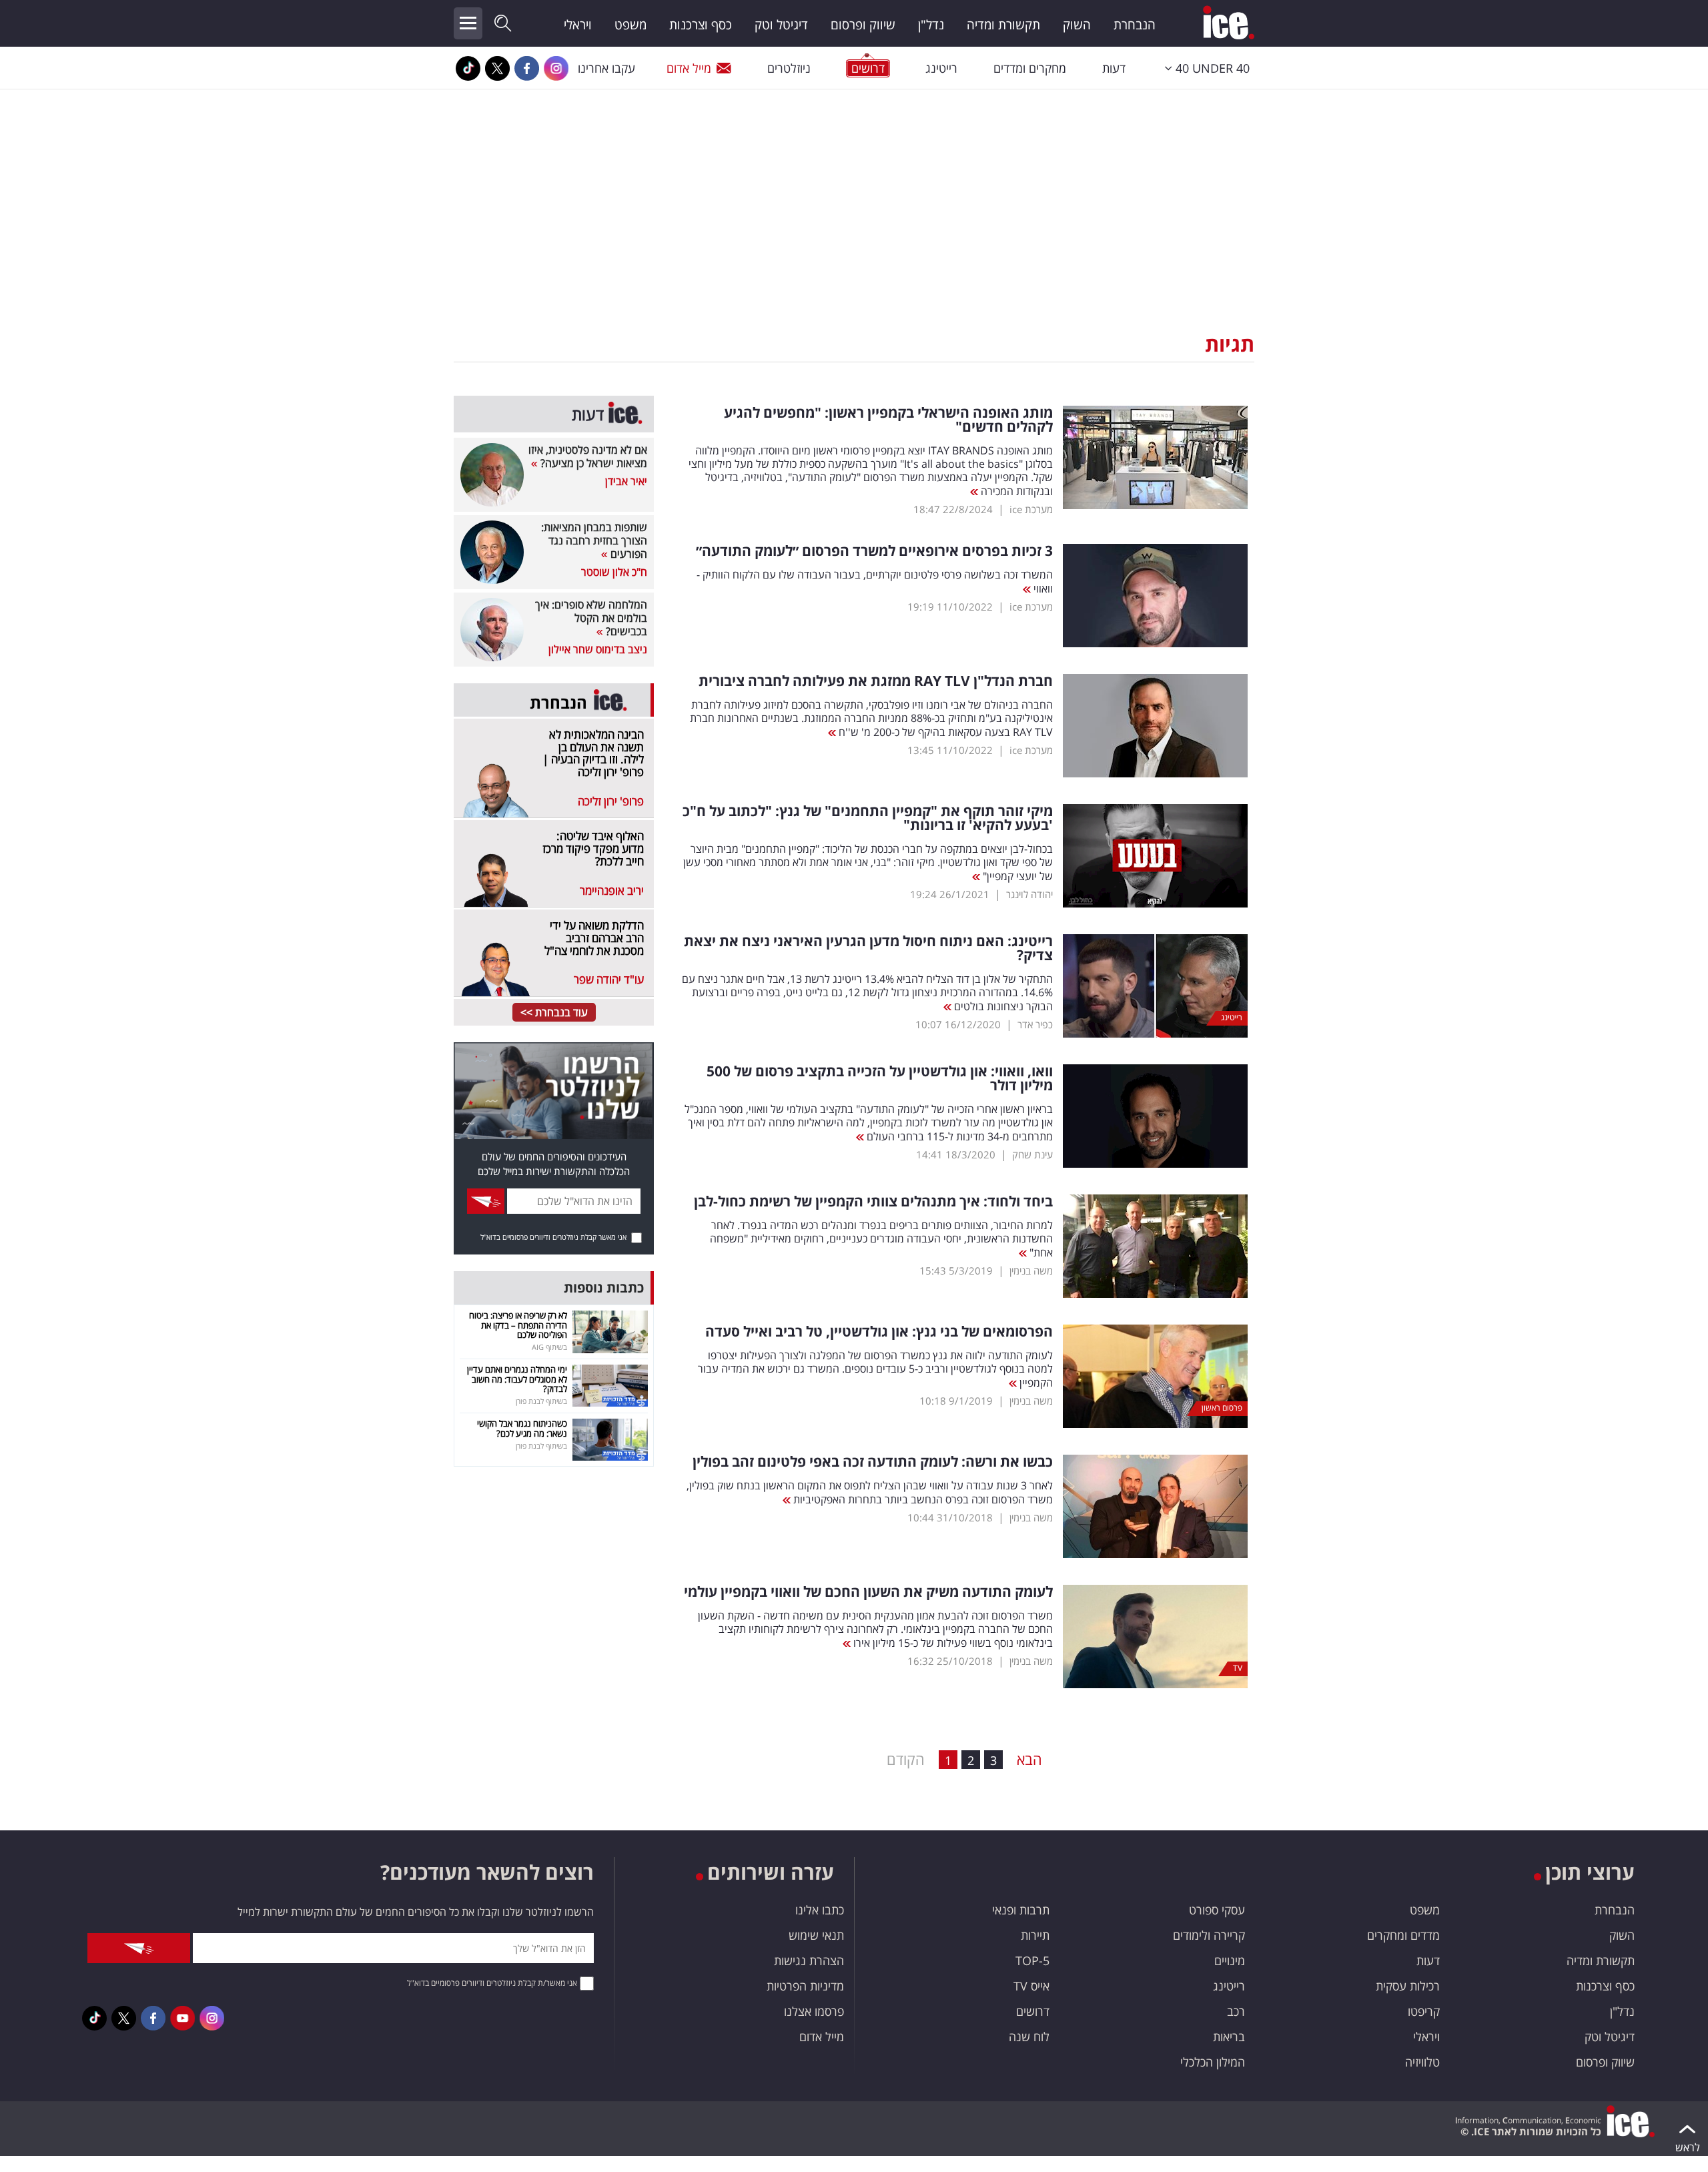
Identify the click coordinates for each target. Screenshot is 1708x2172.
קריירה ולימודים (1209, 1935)
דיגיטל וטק (781, 25)
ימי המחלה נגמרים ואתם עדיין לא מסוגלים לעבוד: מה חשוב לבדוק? (517, 1379)
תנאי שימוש (816, 1935)
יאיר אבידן (626, 481)
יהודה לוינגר (1029, 894)
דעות (1114, 68)
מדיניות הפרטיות (805, 1986)
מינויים (1230, 1960)
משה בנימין (1031, 1271)
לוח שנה (1029, 2037)
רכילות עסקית (1408, 1986)
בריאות (1229, 2037)
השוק (1077, 25)
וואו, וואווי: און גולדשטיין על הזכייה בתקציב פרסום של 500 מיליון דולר (880, 1078)
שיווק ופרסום (863, 25)
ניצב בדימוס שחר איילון (598, 649)
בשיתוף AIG (549, 1347)
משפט (630, 25)
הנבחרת (1135, 25)
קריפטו (1424, 2011)
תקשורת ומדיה (1003, 25)
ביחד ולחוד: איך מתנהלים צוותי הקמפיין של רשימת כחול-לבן (873, 1201)
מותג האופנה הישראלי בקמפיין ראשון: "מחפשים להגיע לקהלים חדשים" (888, 420)
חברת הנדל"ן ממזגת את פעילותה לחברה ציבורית (876, 681)
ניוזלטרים (789, 68)
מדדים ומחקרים (1403, 1935)
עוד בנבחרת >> (554, 1012)
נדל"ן (931, 25)
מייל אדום (689, 68)
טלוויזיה (1422, 2062)
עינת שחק (1032, 1154)
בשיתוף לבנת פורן (541, 1401)
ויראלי (578, 25)
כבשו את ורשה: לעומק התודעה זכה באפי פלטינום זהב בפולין (873, 1462)
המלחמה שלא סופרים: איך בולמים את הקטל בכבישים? (591, 618)
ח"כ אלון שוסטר (614, 572)
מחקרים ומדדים (1030, 68)
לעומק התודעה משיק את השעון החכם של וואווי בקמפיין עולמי (868, 1592)
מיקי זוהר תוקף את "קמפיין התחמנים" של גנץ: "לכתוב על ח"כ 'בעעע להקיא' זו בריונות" (868, 818)
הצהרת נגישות (809, 1960)
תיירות (1035, 1935)
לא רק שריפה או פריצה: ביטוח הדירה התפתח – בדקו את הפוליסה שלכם (518, 1325)
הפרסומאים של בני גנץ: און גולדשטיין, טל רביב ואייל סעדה (879, 1332)
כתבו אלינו (820, 1910)
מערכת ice (1031, 509)
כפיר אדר (1035, 1024)
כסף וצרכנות (701, 25)
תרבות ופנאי (1021, 1910)
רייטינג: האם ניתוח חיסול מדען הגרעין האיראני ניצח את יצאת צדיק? (868, 948)
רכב (1236, 2011)
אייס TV (1031, 1986)
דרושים (1033, 2011)
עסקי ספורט (1217, 1910)
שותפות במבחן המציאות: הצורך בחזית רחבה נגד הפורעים (594, 540)
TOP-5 (1032, 1960)
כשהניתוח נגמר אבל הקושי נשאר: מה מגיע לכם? (522, 1428)
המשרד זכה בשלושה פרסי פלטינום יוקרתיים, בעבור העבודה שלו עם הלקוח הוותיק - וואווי (875, 582)
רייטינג (941, 68)
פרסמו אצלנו (814, 2011)
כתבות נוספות (604, 1288)
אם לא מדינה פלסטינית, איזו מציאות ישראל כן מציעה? (588, 456)
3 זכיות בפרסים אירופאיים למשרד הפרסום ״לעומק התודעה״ (874, 551)
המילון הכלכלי (1213, 2062)
